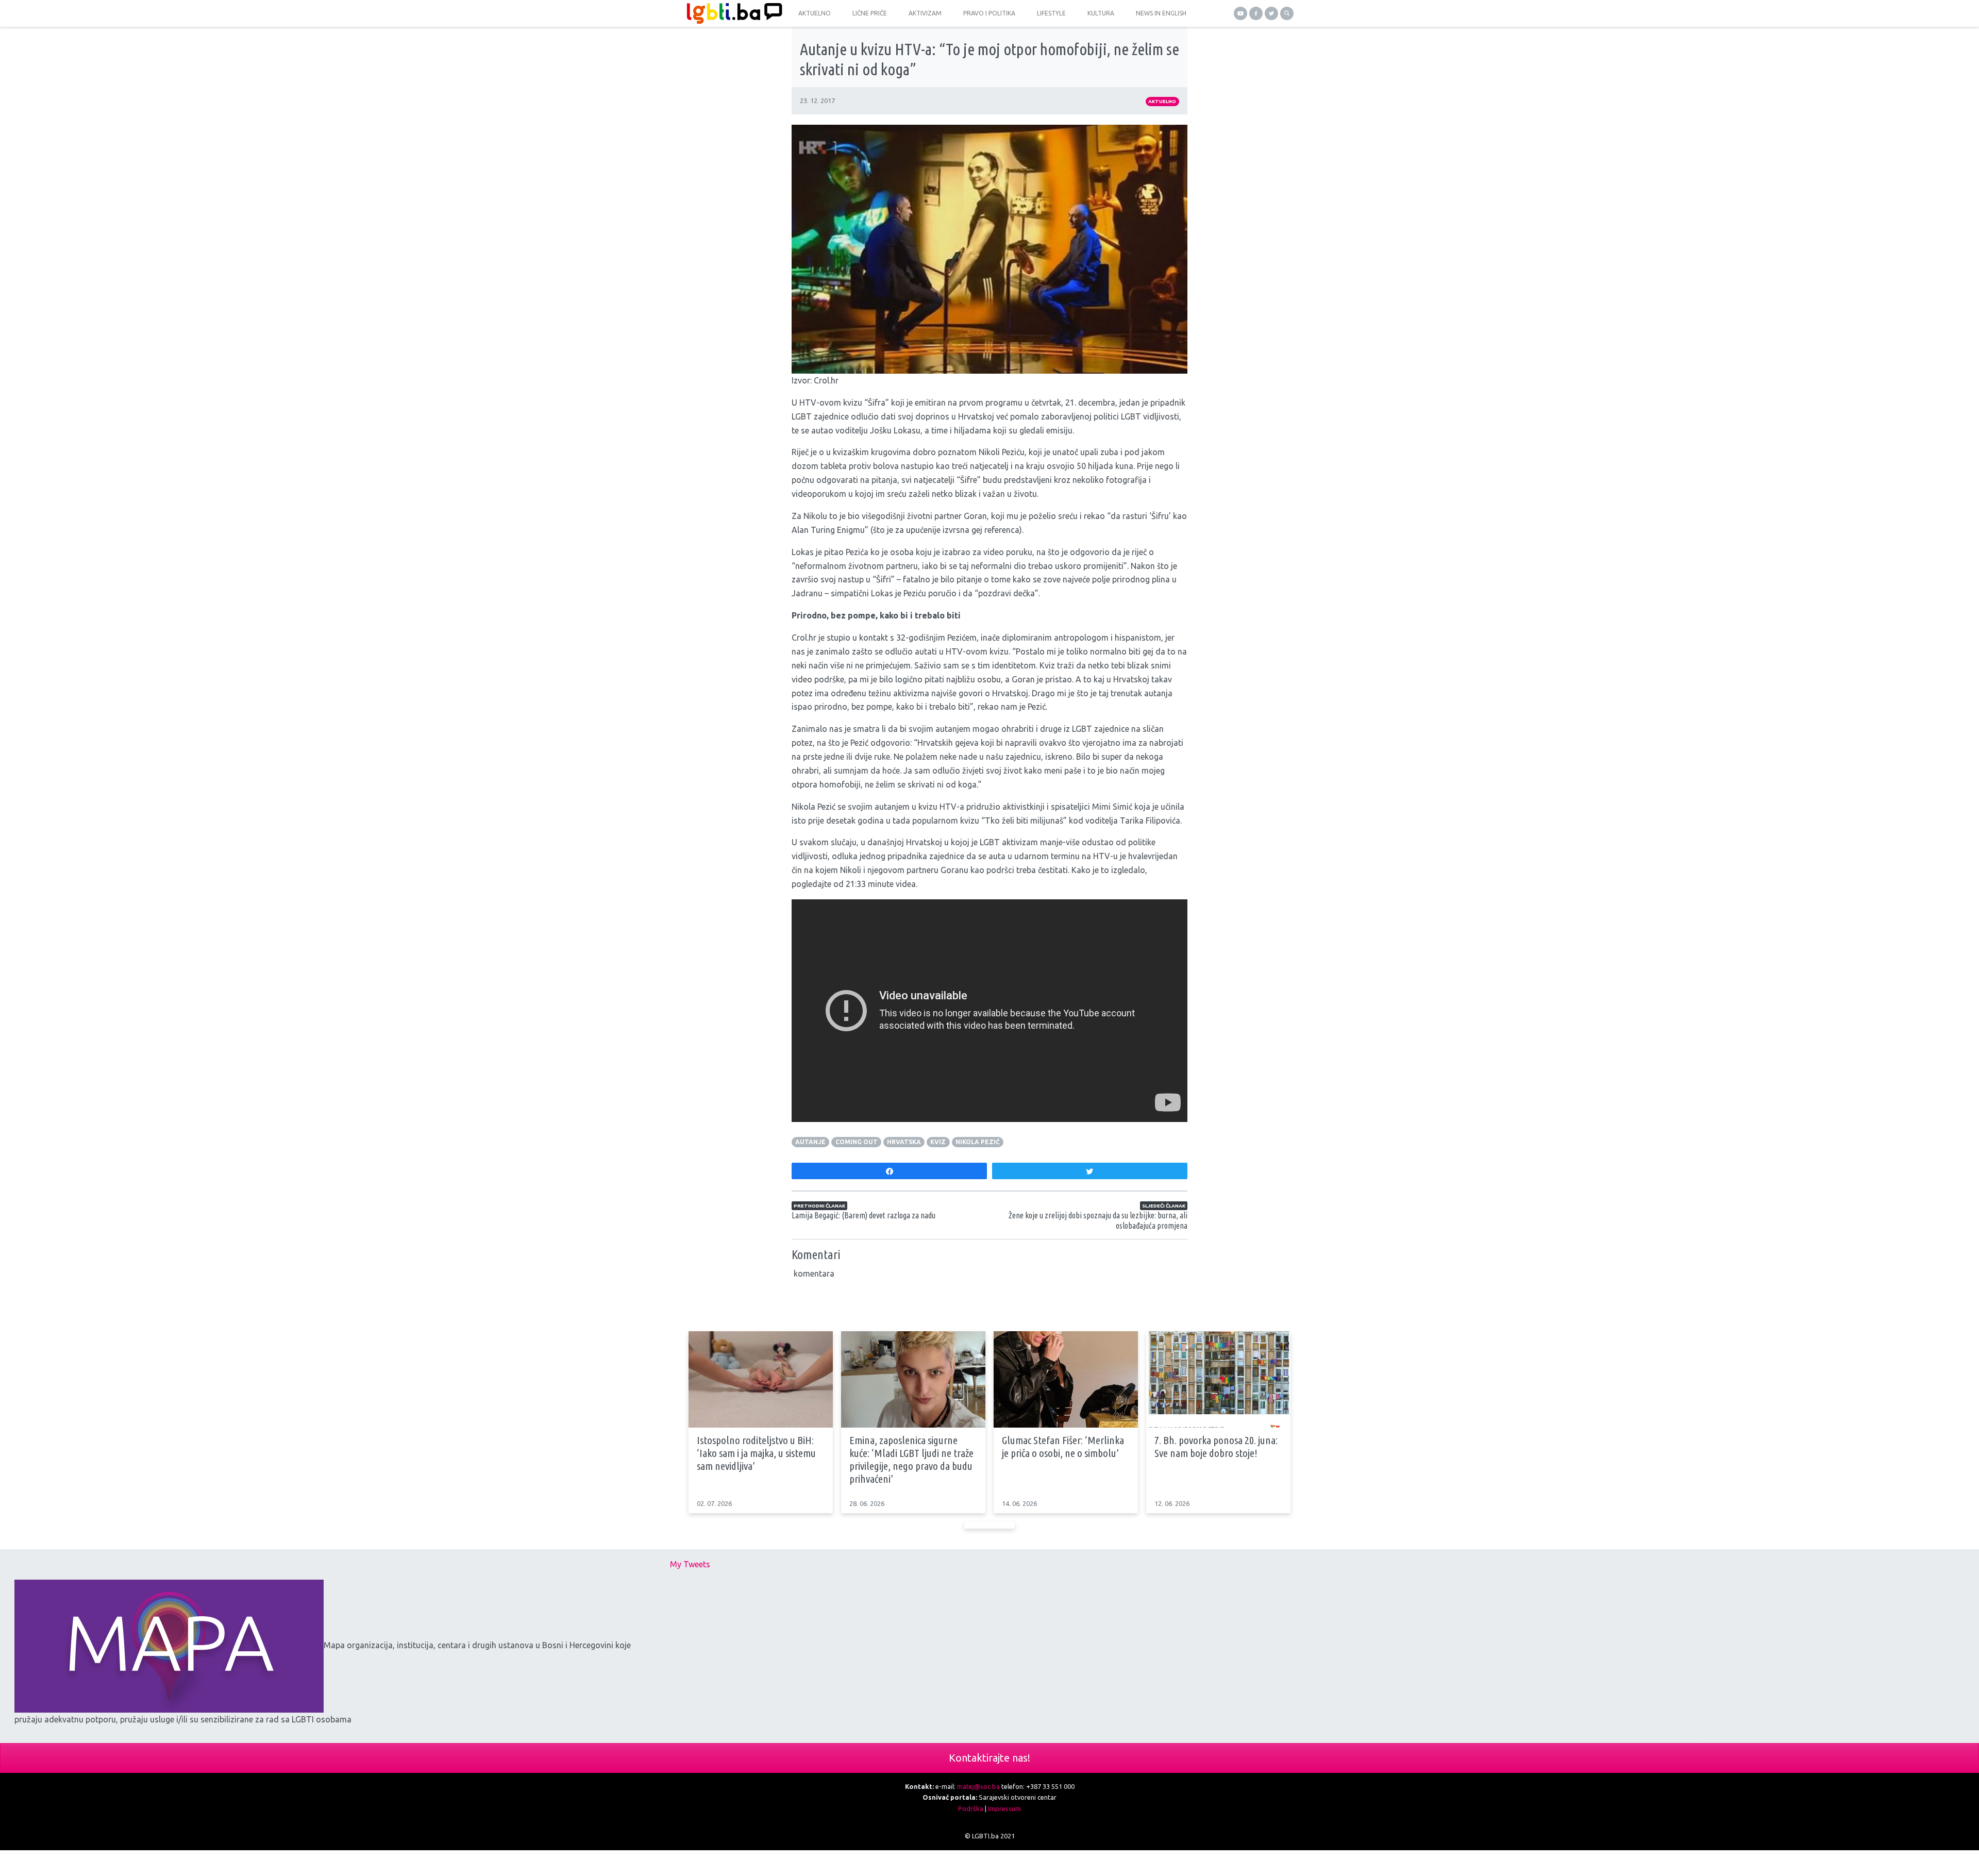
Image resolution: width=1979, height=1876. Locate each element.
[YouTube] (1240, 13)
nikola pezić (978, 1142)
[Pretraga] (1287, 13)
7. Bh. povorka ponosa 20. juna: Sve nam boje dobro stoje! (1216, 1446)
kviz (938, 1142)
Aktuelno (1162, 101)
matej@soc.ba (978, 1786)
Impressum (1004, 1808)
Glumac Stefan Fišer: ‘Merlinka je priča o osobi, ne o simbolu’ (1063, 1446)
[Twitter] (1271, 13)
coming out (857, 1142)
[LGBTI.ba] (732, 13)
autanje (810, 1142)
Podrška (971, 1808)
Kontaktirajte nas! (989, 1758)
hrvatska (904, 1142)
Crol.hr (826, 380)
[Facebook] (1256, 13)
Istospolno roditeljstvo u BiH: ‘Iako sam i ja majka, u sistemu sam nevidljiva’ (756, 1453)
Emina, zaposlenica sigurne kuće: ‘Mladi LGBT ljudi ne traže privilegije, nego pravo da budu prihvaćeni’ (911, 1460)
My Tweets (690, 1564)
